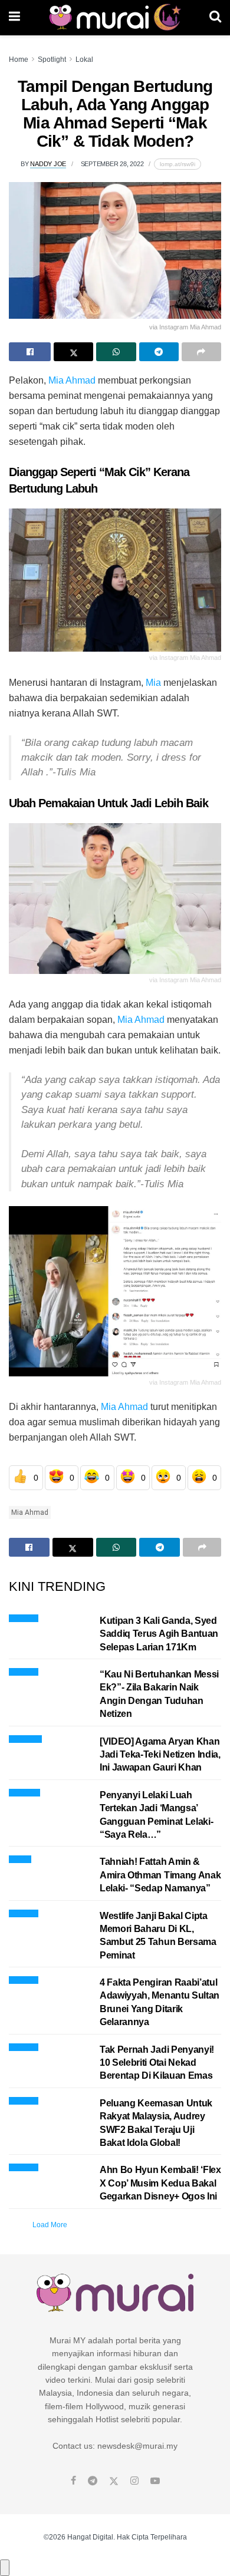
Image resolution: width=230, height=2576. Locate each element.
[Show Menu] (14, 18)
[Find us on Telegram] (93, 2481)
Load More (50, 2225)
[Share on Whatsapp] (116, 352)
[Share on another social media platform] (201, 352)
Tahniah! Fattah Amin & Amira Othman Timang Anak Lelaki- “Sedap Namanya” (160, 1875)
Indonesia (24, 1791)
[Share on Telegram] (159, 352)
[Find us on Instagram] (134, 2481)
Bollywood (25, 1737)
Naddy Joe (48, 164)
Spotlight (52, 60)
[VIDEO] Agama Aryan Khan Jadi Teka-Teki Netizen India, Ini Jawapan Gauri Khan (160, 1755)
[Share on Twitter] (73, 352)
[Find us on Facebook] (73, 2481)
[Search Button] (215, 18)
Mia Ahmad (72, 380)
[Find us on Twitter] (114, 2481)
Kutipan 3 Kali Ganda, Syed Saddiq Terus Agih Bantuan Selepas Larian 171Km (159, 1634)
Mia (153, 683)
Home (19, 60)
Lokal (84, 60)
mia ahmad (30, 1512)
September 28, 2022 (112, 164)
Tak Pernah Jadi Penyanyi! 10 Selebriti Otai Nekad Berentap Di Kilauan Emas (157, 2063)
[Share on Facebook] (30, 352)
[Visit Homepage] (115, 18)
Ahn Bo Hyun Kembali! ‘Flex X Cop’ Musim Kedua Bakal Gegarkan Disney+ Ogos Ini (160, 2183)
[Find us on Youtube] (155, 2481)
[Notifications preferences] (5, 2568)
